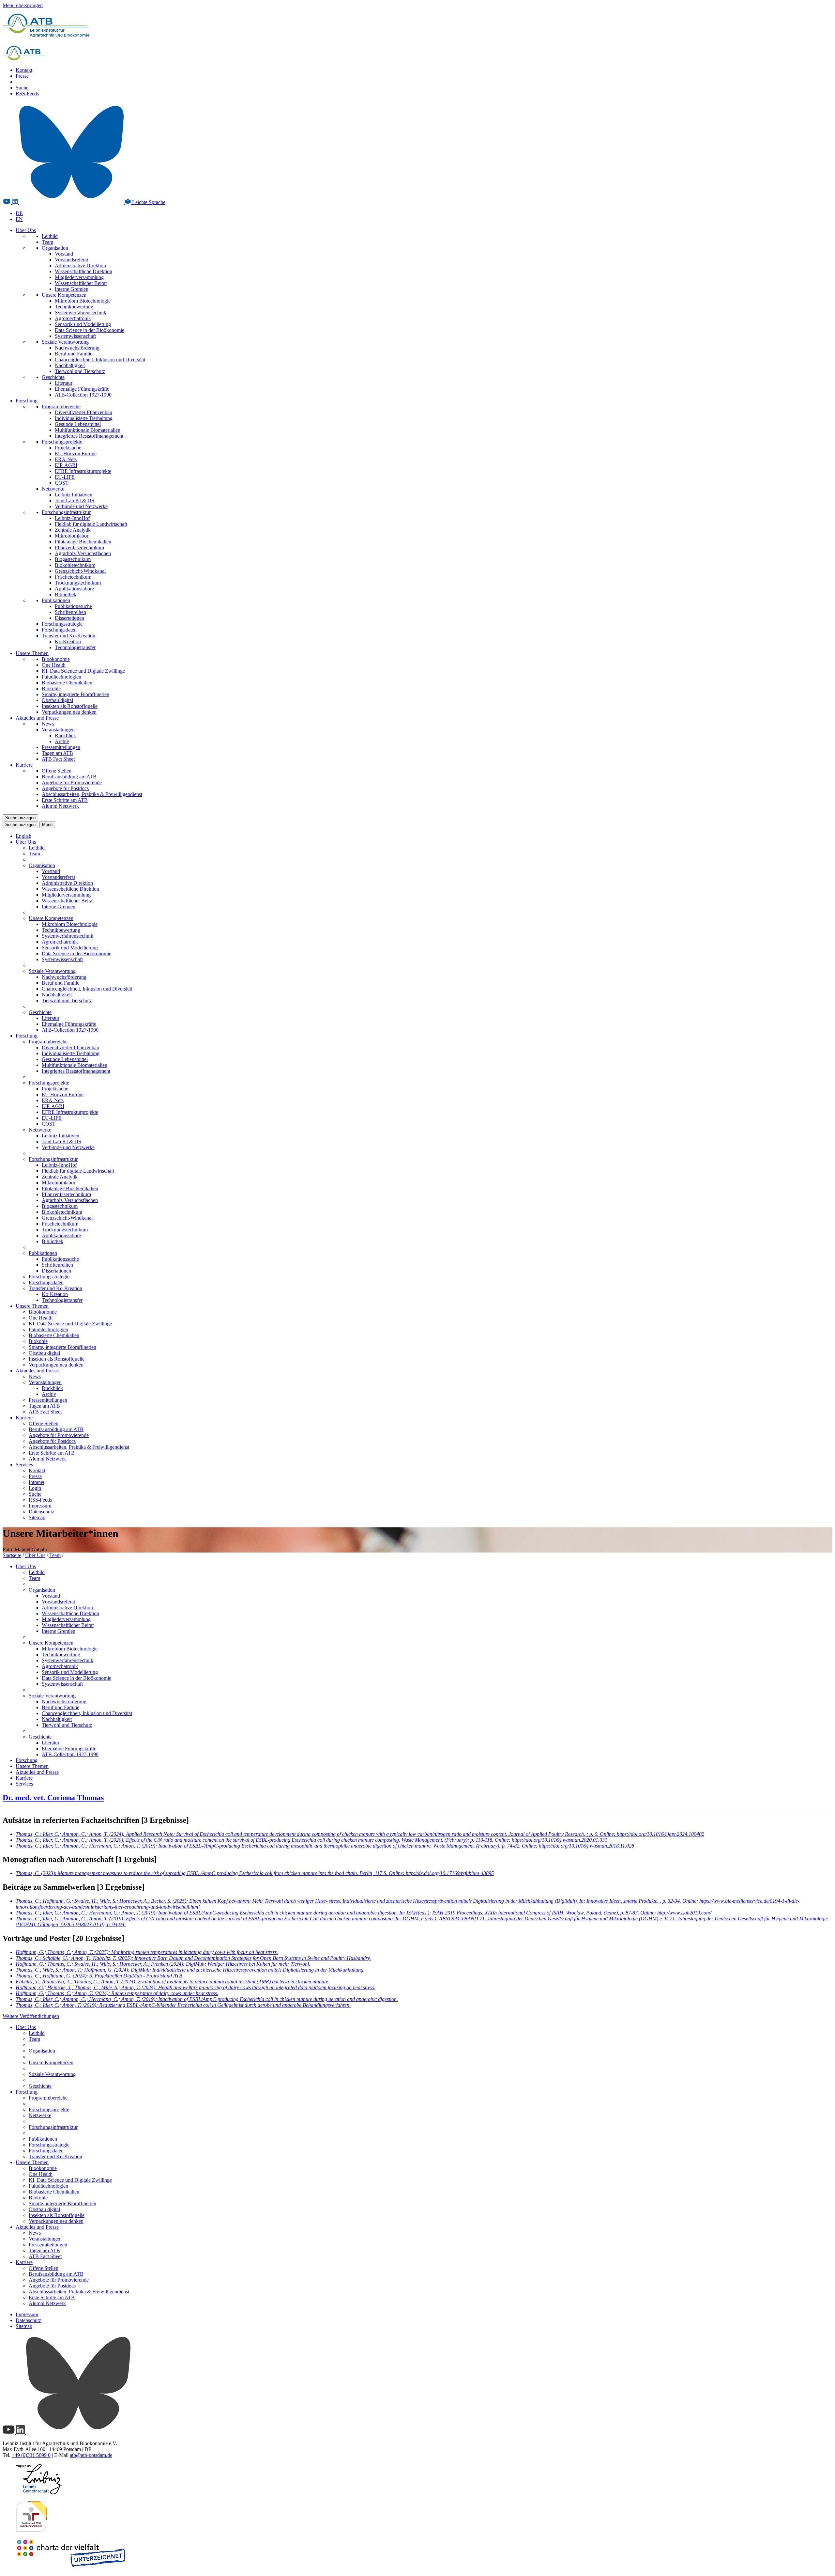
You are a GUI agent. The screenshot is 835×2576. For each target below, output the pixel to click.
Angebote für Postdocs (65, 788)
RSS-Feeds (27, 94)
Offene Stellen (57, 771)
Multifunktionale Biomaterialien (88, 430)
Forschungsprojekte (62, 442)
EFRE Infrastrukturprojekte (83, 471)
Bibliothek (66, 594)
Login (35, 1488)
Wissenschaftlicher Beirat (81, 283)
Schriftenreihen (70, 612)
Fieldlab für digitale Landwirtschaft (91, 524)
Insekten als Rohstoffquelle (70, 706)
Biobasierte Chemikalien (67, 683)
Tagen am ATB (57, 753)
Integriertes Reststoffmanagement (89, 436)
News (48, 724)
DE (19, 213)
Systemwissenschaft (75, 336)
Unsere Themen (32, 653)
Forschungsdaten (59, 630)
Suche (22, 88)
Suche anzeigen (20, 818)
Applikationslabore (74, 589)
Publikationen (56, 600)
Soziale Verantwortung (65, 342)
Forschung (27, 401)
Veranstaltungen (58, 730)
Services (24, 1465)
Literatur (64, 383)
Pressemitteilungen (61, 747)
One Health (54, 665)
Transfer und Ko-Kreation (68, 636)
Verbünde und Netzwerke (81, 506)
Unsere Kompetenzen (64, 295)
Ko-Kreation (68, 641)
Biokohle (51, 688)
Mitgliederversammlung (79, 277)
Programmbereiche (61, 406)
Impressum (40, 1506)
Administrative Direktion (80, 265)
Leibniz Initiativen (74, 495)
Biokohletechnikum (75, 565)
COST (62, 483)
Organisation (55, 248)
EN (19, 219)
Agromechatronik (73, 318)
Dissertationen (69, 618)
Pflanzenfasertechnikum (79, 547)
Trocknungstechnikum (78, 583)
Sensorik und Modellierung (83, 324)
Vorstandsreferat (71, 260)
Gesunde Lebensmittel (78, 424)
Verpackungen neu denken (69, 712)
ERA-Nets (66, 459)
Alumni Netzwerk (60, 806)
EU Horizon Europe (76, 453)
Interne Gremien (72, 289)
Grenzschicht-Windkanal (80, 571)
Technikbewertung (74, 307)
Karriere (24, 765)
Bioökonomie (56, 659)
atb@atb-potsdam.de (91, 2455)
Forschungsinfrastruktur (66, 512)
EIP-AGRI (66, 465)
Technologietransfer (75, 647)
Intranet (37, 1482)
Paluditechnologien (61, 677)
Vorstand (64, 254)
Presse (22, 76)
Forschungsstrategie (62, 624)
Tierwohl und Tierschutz (80, 371)
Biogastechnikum (73, 559)
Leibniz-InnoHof (72, 518)
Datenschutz (41, 1512)
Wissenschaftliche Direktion (83, 271)
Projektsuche (68, 448)
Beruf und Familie (74, 354)
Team (47, 242)
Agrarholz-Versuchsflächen (83, 553)
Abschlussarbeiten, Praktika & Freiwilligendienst (92, 794)
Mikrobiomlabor (72, 536)
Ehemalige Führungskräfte (82, 389)
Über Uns (26, 230)
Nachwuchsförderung (77, 348)
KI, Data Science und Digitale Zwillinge (83, 671)
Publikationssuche (73, 606)
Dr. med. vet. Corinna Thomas (53, 1798)
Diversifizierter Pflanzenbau (83, 412)
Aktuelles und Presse (37, 718)
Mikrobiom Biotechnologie (83, 301)
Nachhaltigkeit (70, 365)
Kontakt (24, 70)
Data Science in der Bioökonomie (90, 330)
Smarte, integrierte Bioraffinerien (76, 694)
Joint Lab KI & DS (75, 500)
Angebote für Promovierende (72, 782)
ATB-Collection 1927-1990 (83, 395)
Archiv (62, 741)
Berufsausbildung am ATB (69, 777)
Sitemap (37, 1517)
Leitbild (50, 236)
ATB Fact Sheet (58, 759)
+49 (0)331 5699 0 (31, 2455)
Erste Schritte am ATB (65, 800)
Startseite (12, 1555)
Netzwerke (53, 489)
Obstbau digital (57, 700)
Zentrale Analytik (73, 530)
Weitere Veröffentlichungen (31, 2016)
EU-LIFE (65, 477)
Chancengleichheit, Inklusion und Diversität (100, 359)
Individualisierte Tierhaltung (84, 418)
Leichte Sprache (148, 202)
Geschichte (53, 377)
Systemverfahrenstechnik (81, 312)
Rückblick (65, 735)
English (23, 836)
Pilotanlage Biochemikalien (83, 542)
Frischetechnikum (73, 577)
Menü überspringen (23, 5)
